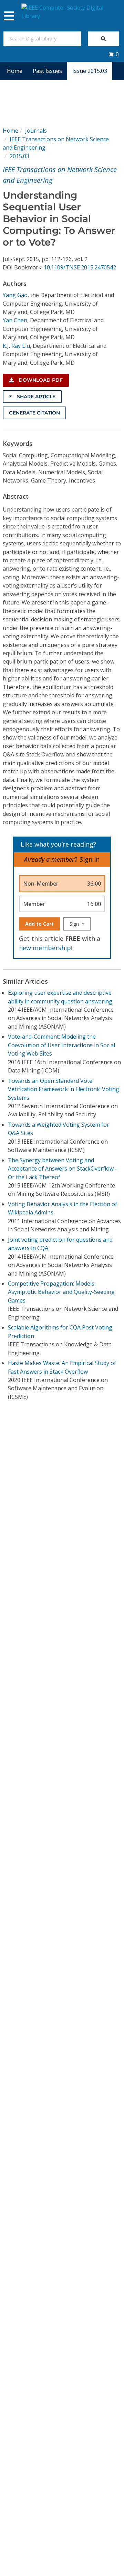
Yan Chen (15, 320)
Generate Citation (34, 413)
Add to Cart (39, 924)
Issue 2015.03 (90, 71)
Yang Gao (15, 295)
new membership (45, 948)
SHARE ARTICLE (35, 397)
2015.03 (19, 156)
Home (15, 71)
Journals (36, 131)
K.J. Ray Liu (16, 346)
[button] (114, 54)
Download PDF (40, 380)
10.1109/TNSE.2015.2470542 (80, 267)
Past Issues (47, 71)
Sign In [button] (90, 859)
